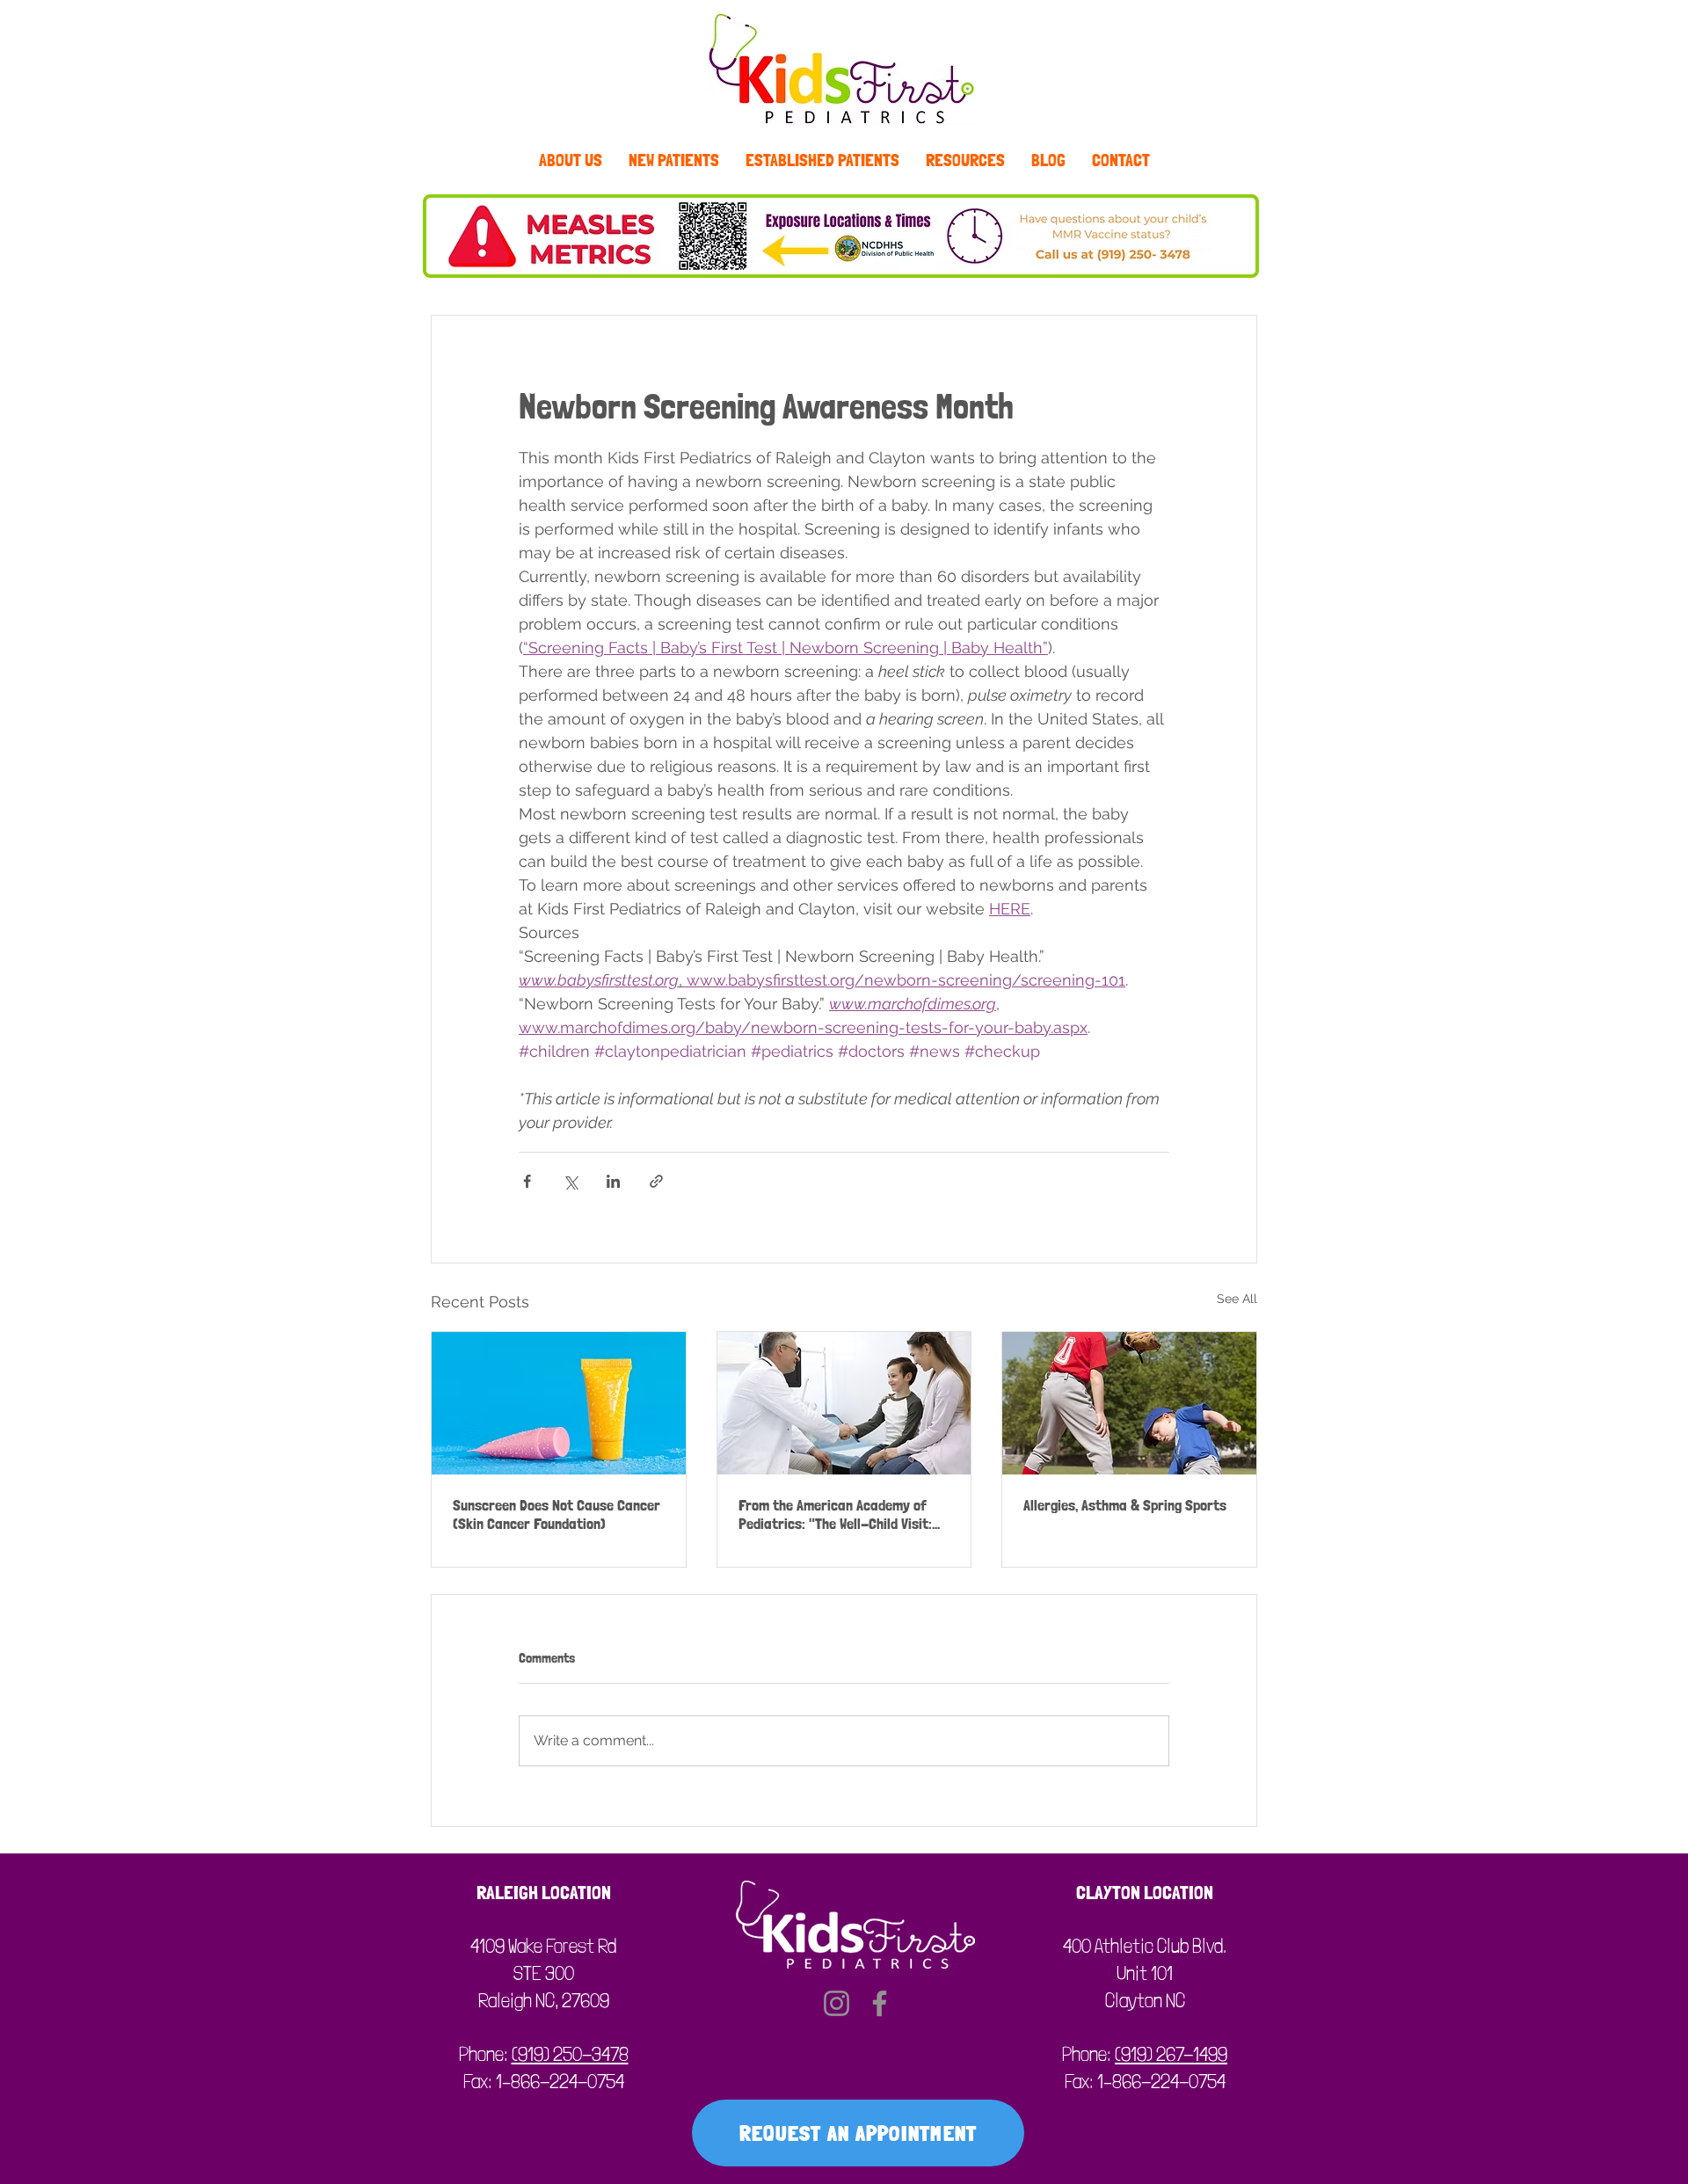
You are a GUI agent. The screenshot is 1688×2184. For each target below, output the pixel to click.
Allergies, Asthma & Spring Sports (1125, 1505)
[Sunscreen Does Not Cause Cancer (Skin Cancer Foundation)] (559, 1403)
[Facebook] (880, 2003)
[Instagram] (837, 2003)
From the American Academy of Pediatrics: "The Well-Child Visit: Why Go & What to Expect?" (835, 1514)
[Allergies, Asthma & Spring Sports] (1129, 1403)
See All (1237, 1299)
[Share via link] (656, 1181)
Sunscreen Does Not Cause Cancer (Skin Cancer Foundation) (557, 1514)
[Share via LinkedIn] (613, 1181)
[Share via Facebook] (527, 1181)
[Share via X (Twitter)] (570, 1181)
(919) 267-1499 (1171, 2054)
